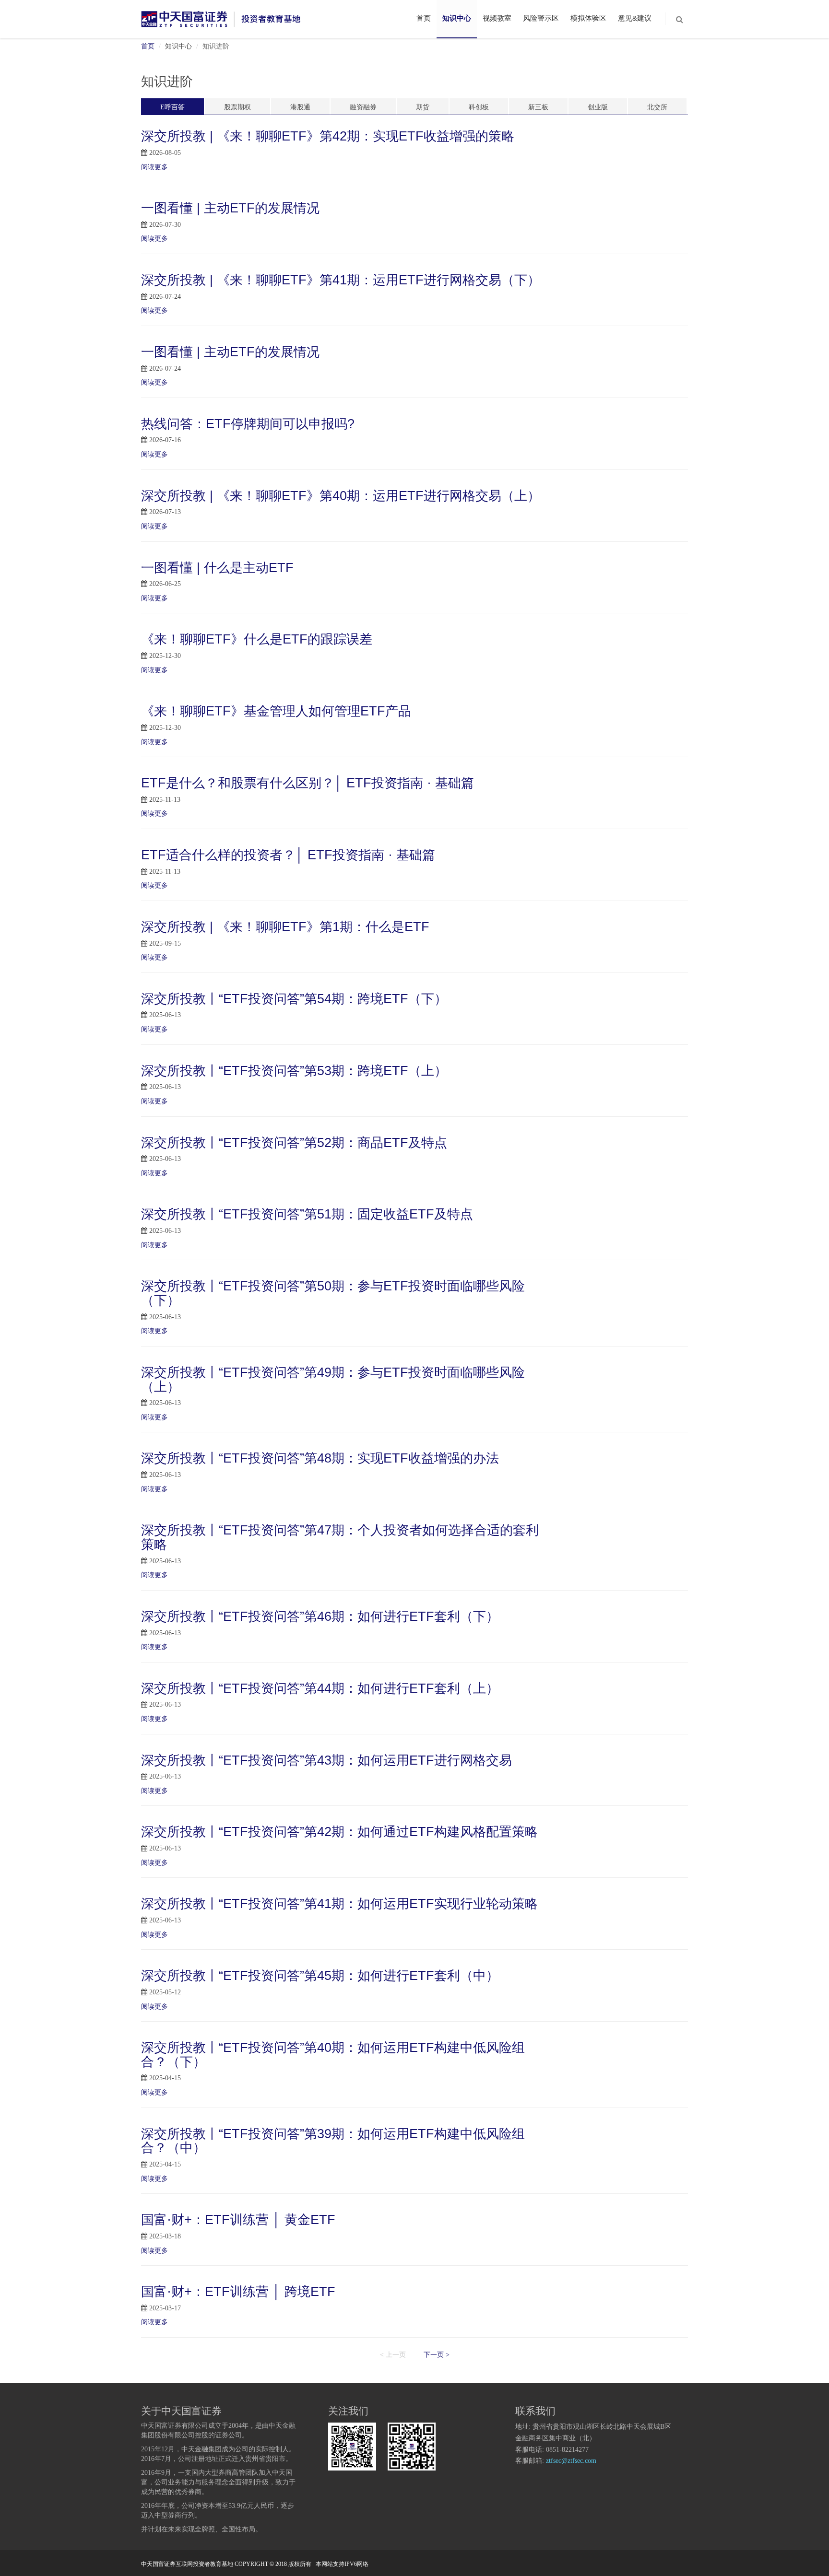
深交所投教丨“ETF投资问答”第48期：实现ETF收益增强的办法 (320, 1458)
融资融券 (363, 108)
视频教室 (497, 18)
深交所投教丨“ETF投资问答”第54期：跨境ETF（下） (294, 999)
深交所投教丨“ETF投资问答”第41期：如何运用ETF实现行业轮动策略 (339, 1904)
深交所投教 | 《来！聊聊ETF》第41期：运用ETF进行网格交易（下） (341, 280)
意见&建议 (635, 18)
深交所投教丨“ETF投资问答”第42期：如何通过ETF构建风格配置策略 (339, 1832)
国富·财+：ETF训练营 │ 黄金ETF (238, 2220)
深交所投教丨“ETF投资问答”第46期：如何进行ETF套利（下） (320, 1616)
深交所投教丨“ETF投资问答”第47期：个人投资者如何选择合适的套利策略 (340, 1537)
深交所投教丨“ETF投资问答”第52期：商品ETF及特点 (294, 1143)
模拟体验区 (588, 18)
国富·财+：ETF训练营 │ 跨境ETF (238, 2292)
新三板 (538, 108)
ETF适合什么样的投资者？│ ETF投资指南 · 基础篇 (288, 855)
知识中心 (457, 18)
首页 (424, 18)
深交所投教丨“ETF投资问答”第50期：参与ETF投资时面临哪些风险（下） (333, 1293)
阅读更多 (155, 168)
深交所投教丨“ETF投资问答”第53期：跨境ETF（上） (294, 1071)
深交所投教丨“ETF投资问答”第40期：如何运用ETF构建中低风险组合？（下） (333, 2055)
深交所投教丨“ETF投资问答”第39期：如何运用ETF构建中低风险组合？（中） (333, 2141)
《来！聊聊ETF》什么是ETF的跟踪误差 (257, 639)
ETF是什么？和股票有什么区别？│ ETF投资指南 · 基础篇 (308, 783)
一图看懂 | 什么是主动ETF (217, 568)
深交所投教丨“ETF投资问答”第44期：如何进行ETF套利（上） (320, 1688)
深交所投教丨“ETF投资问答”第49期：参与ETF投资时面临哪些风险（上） (333, 1380)
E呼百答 (172, 108)
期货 (423, 108)
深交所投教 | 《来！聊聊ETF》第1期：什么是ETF (285, 927)
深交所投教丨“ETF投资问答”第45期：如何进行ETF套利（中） (320, 1976)
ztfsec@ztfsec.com (571, 2461)
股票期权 (237, 108)
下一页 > (437, 2355)
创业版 (598, 108)
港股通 (300, 108)
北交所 (657, 108)
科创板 (479, 108)
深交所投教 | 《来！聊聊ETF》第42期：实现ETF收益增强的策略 (328, 136)
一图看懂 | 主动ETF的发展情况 (230, 208)
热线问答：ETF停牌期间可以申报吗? (248, 424)
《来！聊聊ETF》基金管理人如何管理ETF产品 (276, 711)
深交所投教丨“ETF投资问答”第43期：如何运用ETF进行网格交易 (326, 1760)
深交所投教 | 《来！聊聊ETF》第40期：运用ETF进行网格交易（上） (341, 496)
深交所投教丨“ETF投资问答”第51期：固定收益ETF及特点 (307, 1214)
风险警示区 (541, 18)
